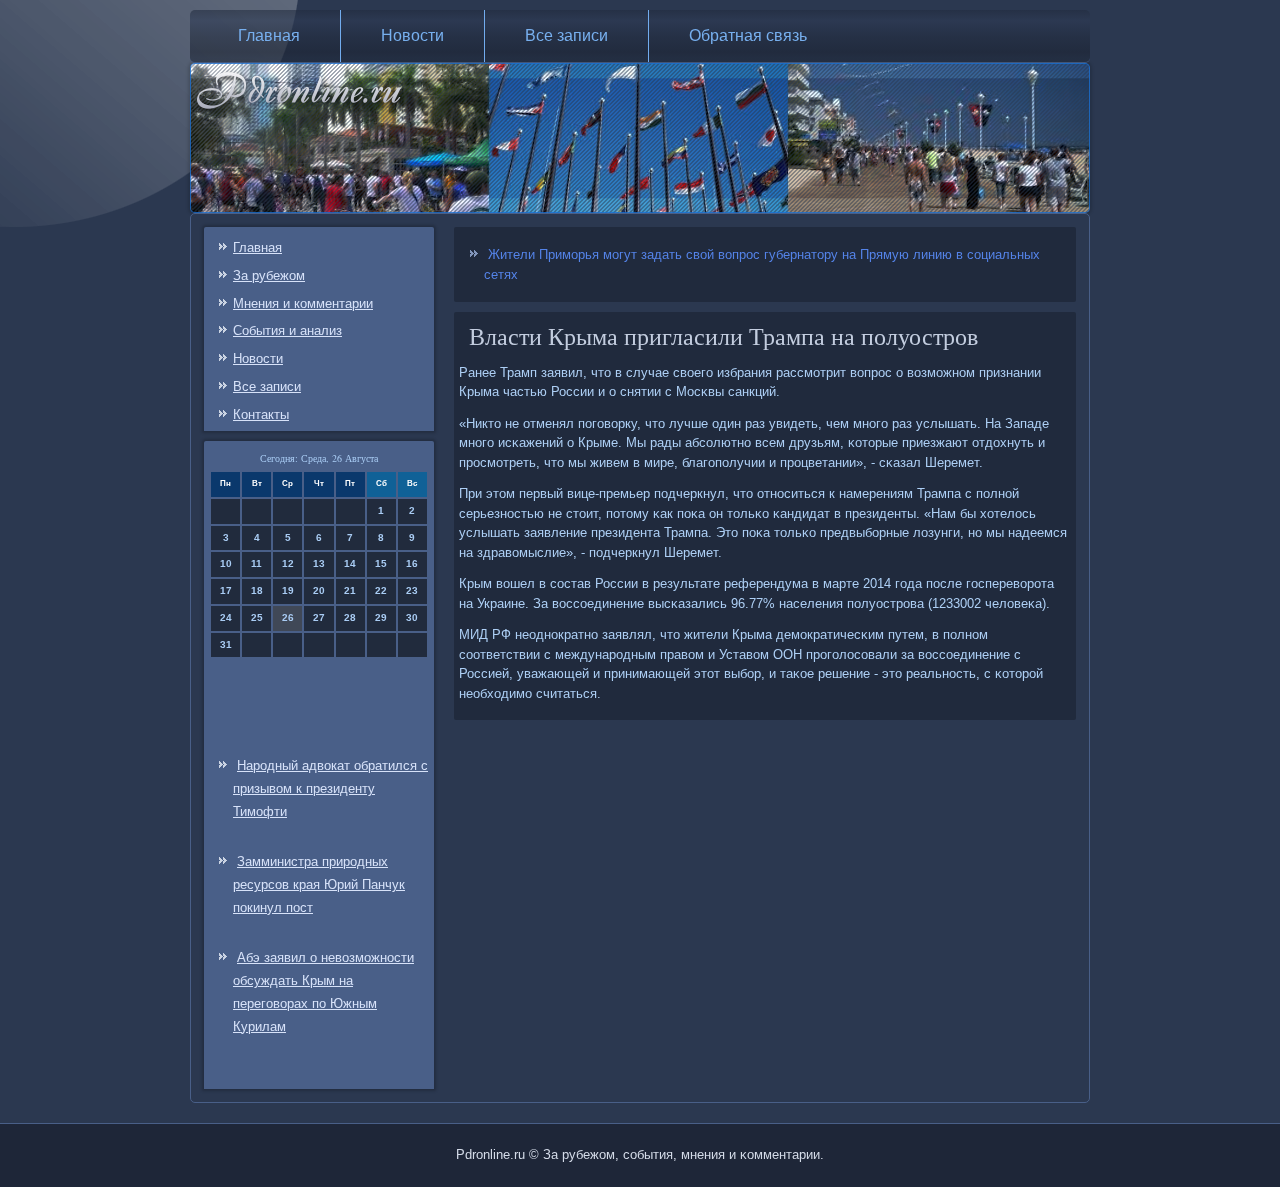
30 (412, 617)
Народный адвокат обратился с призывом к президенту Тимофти (330, 788)
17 (226, 590)
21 (350, 590)
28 (350, 617)
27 (319, 617)
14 (350, 563)
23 (412, 590)
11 (256, 563)
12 (288, 563)
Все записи (566, 35)
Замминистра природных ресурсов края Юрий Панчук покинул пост (319, 884)
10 (226, 563)
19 (288, 590)
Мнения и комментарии (303, 303)
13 (319, 563)
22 (381, 590)
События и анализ (287, 330)
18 (257, 590)
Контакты (261, 414)
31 (226, 644)
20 (319, 590)
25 (257, 617)
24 (226, 617)
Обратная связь (748, 35)
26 (288, 617)
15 (381, 563)
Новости (412, 35)
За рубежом (269, 275)
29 (381, 617)
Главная (269, 35)
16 (412, 563)
